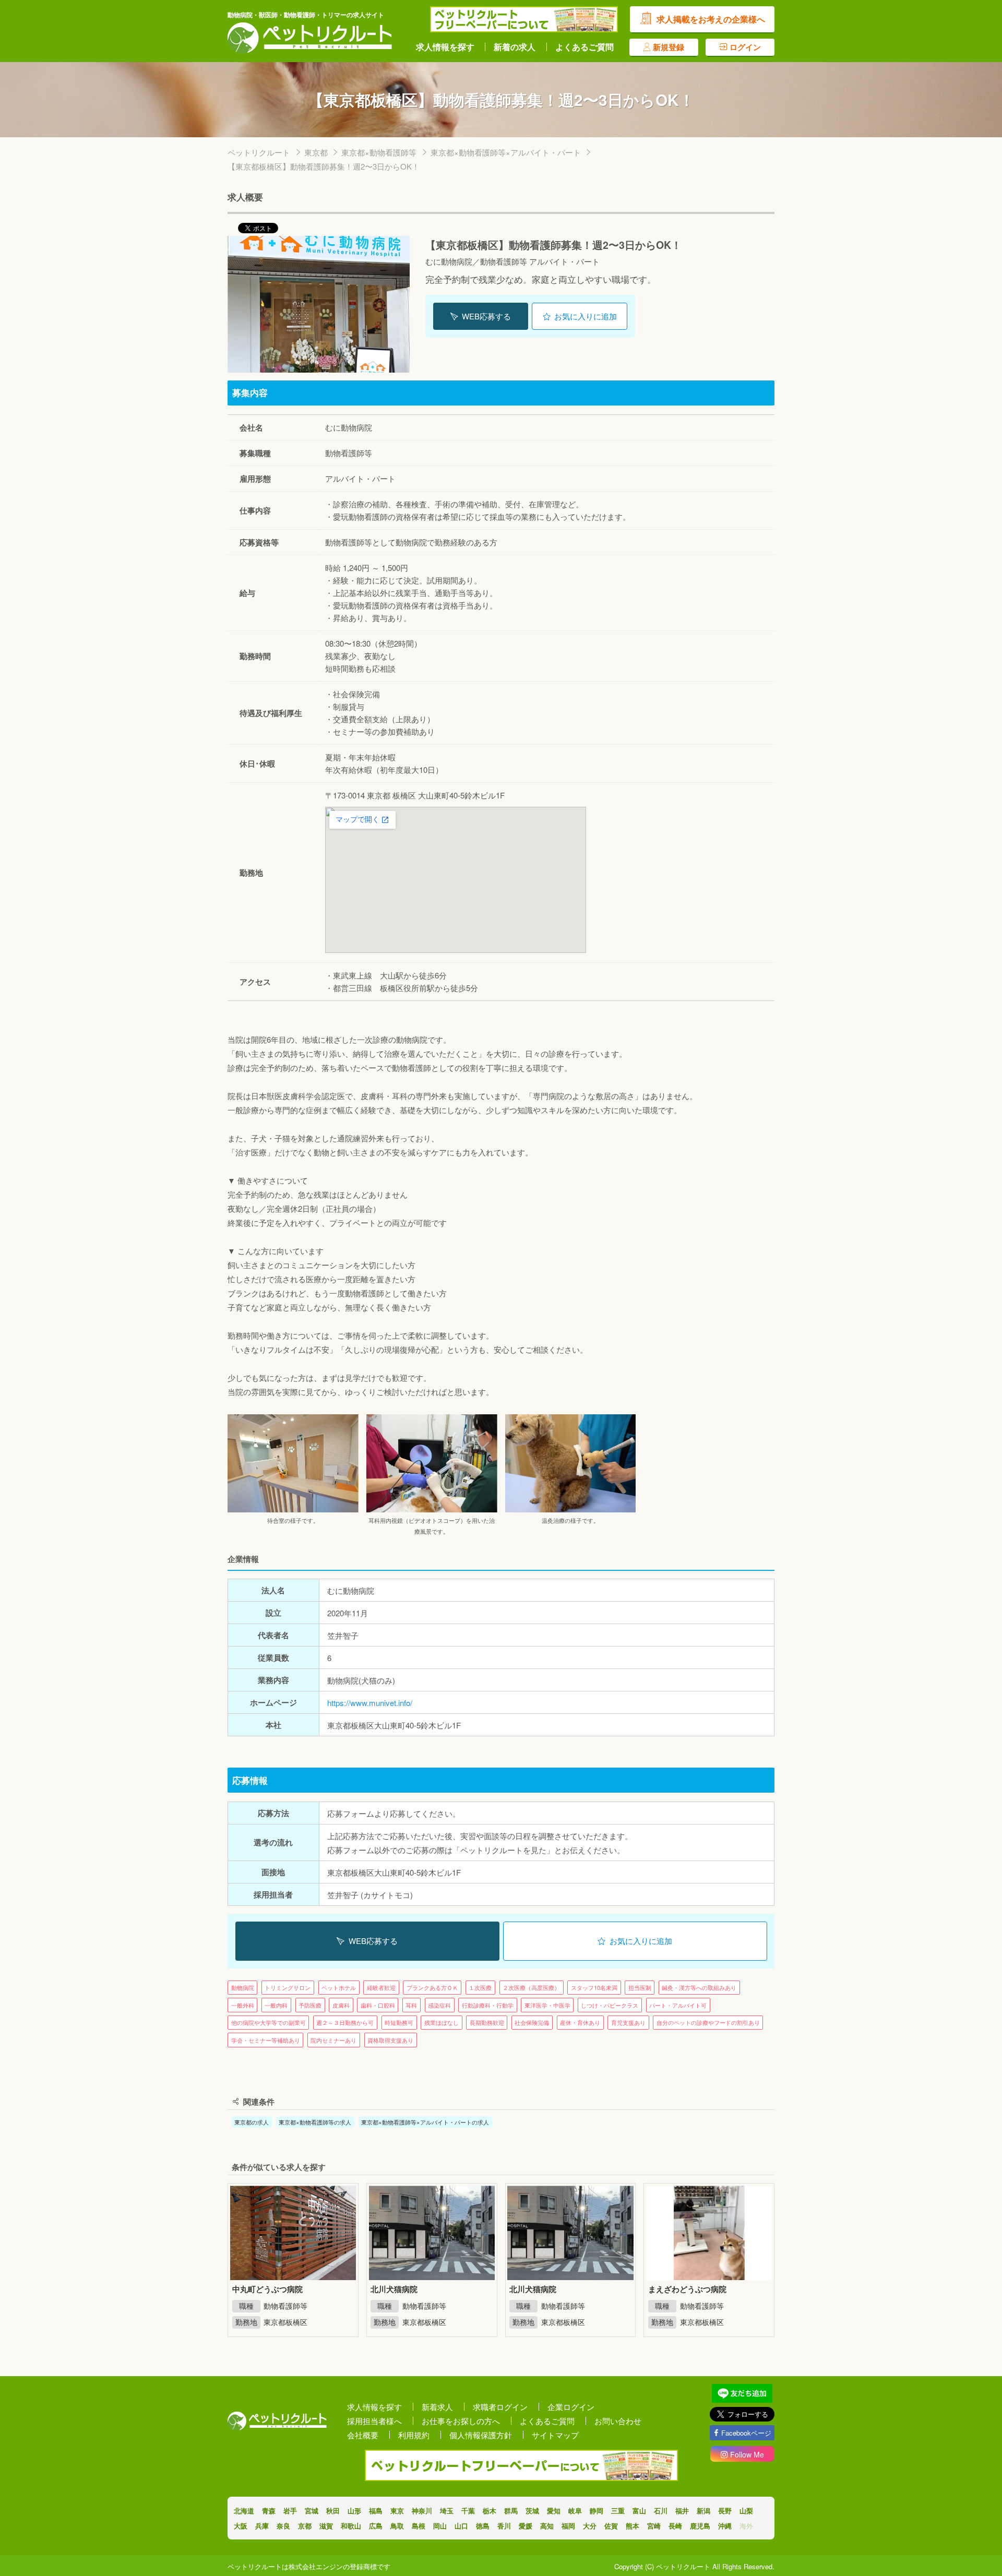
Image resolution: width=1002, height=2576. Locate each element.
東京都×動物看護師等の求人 (315, 2122)
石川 (661, 2511)
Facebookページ (746, 2433)
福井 (682, 2511)
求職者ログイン (500, 2407)
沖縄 (725, 2526)
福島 (376, 2511)
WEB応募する (486, 316)
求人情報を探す (445, 47)
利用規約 (414, 2435)
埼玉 (447, 2511)
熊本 (633, 2526)
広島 (376, 2526)
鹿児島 (700, 2526)
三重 (618, 2511)
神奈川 (422, 2511)
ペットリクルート (259, 152)
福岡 (568, 2526)
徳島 (483, 2526)
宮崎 (654, 2526)
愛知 (554, 2511)
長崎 (675, 2526)
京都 (305, 2526)
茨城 (532, 2511)
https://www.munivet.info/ (370, 1703)
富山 (639, 2511)
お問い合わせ (618, 2421)
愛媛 (526, 2526)
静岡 (597, 2511)
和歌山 (351, 2526)
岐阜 (575, 2511)
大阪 (241, 2526)
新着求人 (437, 2407)
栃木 (490, 2511)
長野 (725, 2511)
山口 (461, 2526)
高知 (547, 2526)
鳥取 (397, 2526)
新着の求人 (515, 47)
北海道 (244, 2511)
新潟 (703, 2511)
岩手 (290, 2511)
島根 (419, 2526)
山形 (354, 2511)
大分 (590, 2526)
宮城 (312, 2511)
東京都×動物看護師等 (379, 152)
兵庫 (262, 2526)
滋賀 (326, 2526)
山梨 (746, 2511)
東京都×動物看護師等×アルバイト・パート (506, 152)
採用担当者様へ (374, 2421)
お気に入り (586, 316)
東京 (397, 2511)
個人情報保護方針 (481, 2435)
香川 (504, 2526)
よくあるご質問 (584, 47)
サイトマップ (555, 2435)
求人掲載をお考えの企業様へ (711, 19)
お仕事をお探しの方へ (461, 2421)
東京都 (316, 152)
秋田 (333, 2511)
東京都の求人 (252, 2122)
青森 (269, 2511)
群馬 (511, 2511)
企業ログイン (571, 2407)
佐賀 (611, 2526)
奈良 (283, 2526)
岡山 (440, 2526)
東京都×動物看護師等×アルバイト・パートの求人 (425, 2122)
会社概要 (363, 2435)
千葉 (468, 2511)
